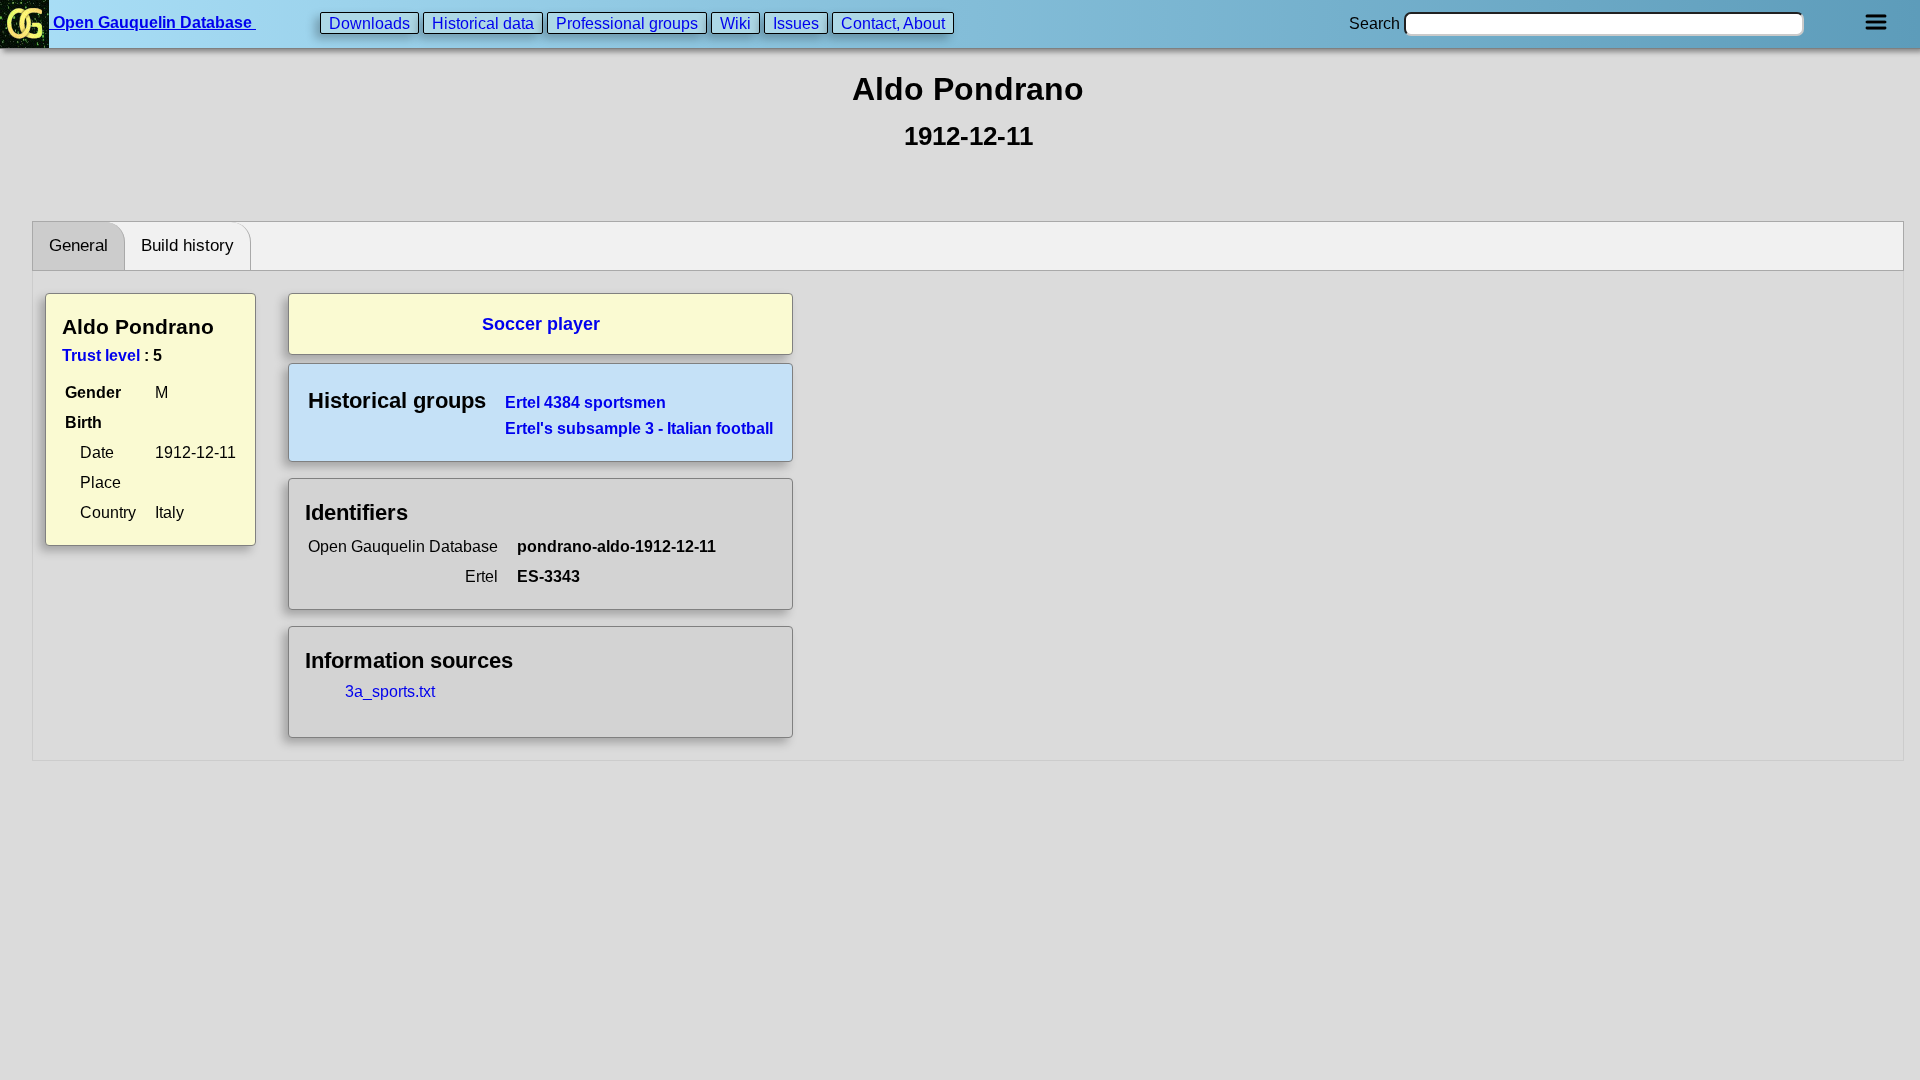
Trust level (101, 355)
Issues (796, 22)
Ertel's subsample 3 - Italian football (639, 428)
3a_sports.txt (390, 691)
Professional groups (627, 22)
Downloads (369, 22)
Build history (187, 245)
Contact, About (893, 22)
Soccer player (541, 324)
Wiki (735, 22)
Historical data (483, 22)
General (78, 245)
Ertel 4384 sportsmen (585, 402)
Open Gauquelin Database (152, 22)
